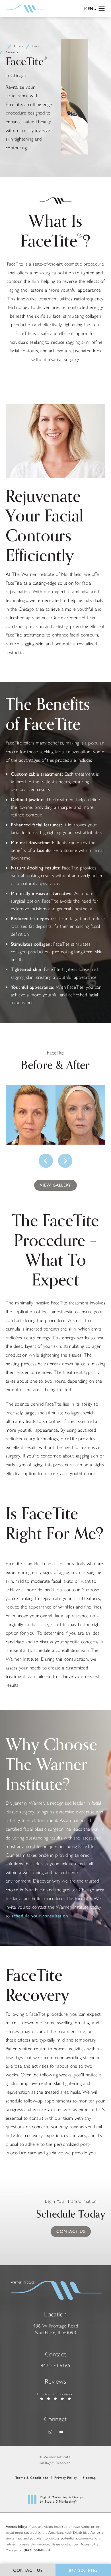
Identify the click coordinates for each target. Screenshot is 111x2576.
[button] (102, 9)
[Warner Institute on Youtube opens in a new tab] (61, 2432)
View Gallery (55, 1185)
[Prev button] (46, 1161)
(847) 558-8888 (37, 2550)
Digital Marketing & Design (61, 2500)
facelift (43, 850)
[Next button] (65, 1161)
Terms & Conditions (32, 2478)
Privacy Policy (66, 2478)
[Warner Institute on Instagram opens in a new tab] (50, 2432)
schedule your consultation (40, 1916)
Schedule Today (71, 2211)
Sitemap (89, 2478)
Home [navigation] (19, 46)
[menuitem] (50, 2432)
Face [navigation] (36, 46)
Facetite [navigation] (12, 52)
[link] (56, 2366)
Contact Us (71, 2231)
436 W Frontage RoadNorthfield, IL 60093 (56, 2329)
